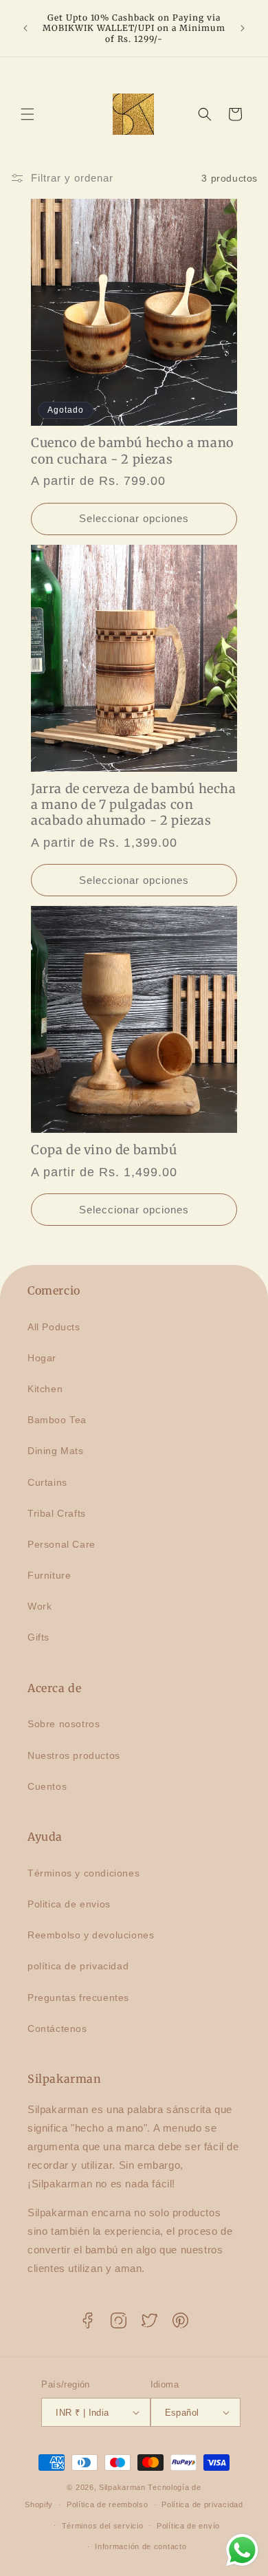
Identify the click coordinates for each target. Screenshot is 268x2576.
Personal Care (62, 1544)
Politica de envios (69, 1904)
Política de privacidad (202, 2504)
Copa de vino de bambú (104, 1150)
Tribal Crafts (57, 1513)
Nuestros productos (74, 1755)
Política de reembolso (108, 2504)
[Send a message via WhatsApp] (242, 2550)
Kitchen (45, 1389)
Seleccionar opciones (134, 518)
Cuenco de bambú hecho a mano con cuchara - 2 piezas (133, 451)
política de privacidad (78, 1966)
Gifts (38, 1637)
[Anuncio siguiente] (243, 28)
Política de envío (188, 2526)
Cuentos (47, 1786)
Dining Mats (56, 1451)
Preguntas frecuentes (78, 1998)
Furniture (49, 1575)
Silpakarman (122, 2487)
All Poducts (54, 1327)
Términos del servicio (103, 2526)
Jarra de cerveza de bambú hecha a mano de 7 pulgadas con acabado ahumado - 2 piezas (134, 805)
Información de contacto (141, 2546)
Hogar (42, 1358)
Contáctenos (57, 2028)
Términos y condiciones (83, 1873)
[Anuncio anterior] (25, 28)
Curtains (47, 1482)
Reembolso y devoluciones (91, 1935)
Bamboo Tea (57, 1420)
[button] (27, 114)
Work (40, 1606)
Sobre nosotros (64, 1724)
